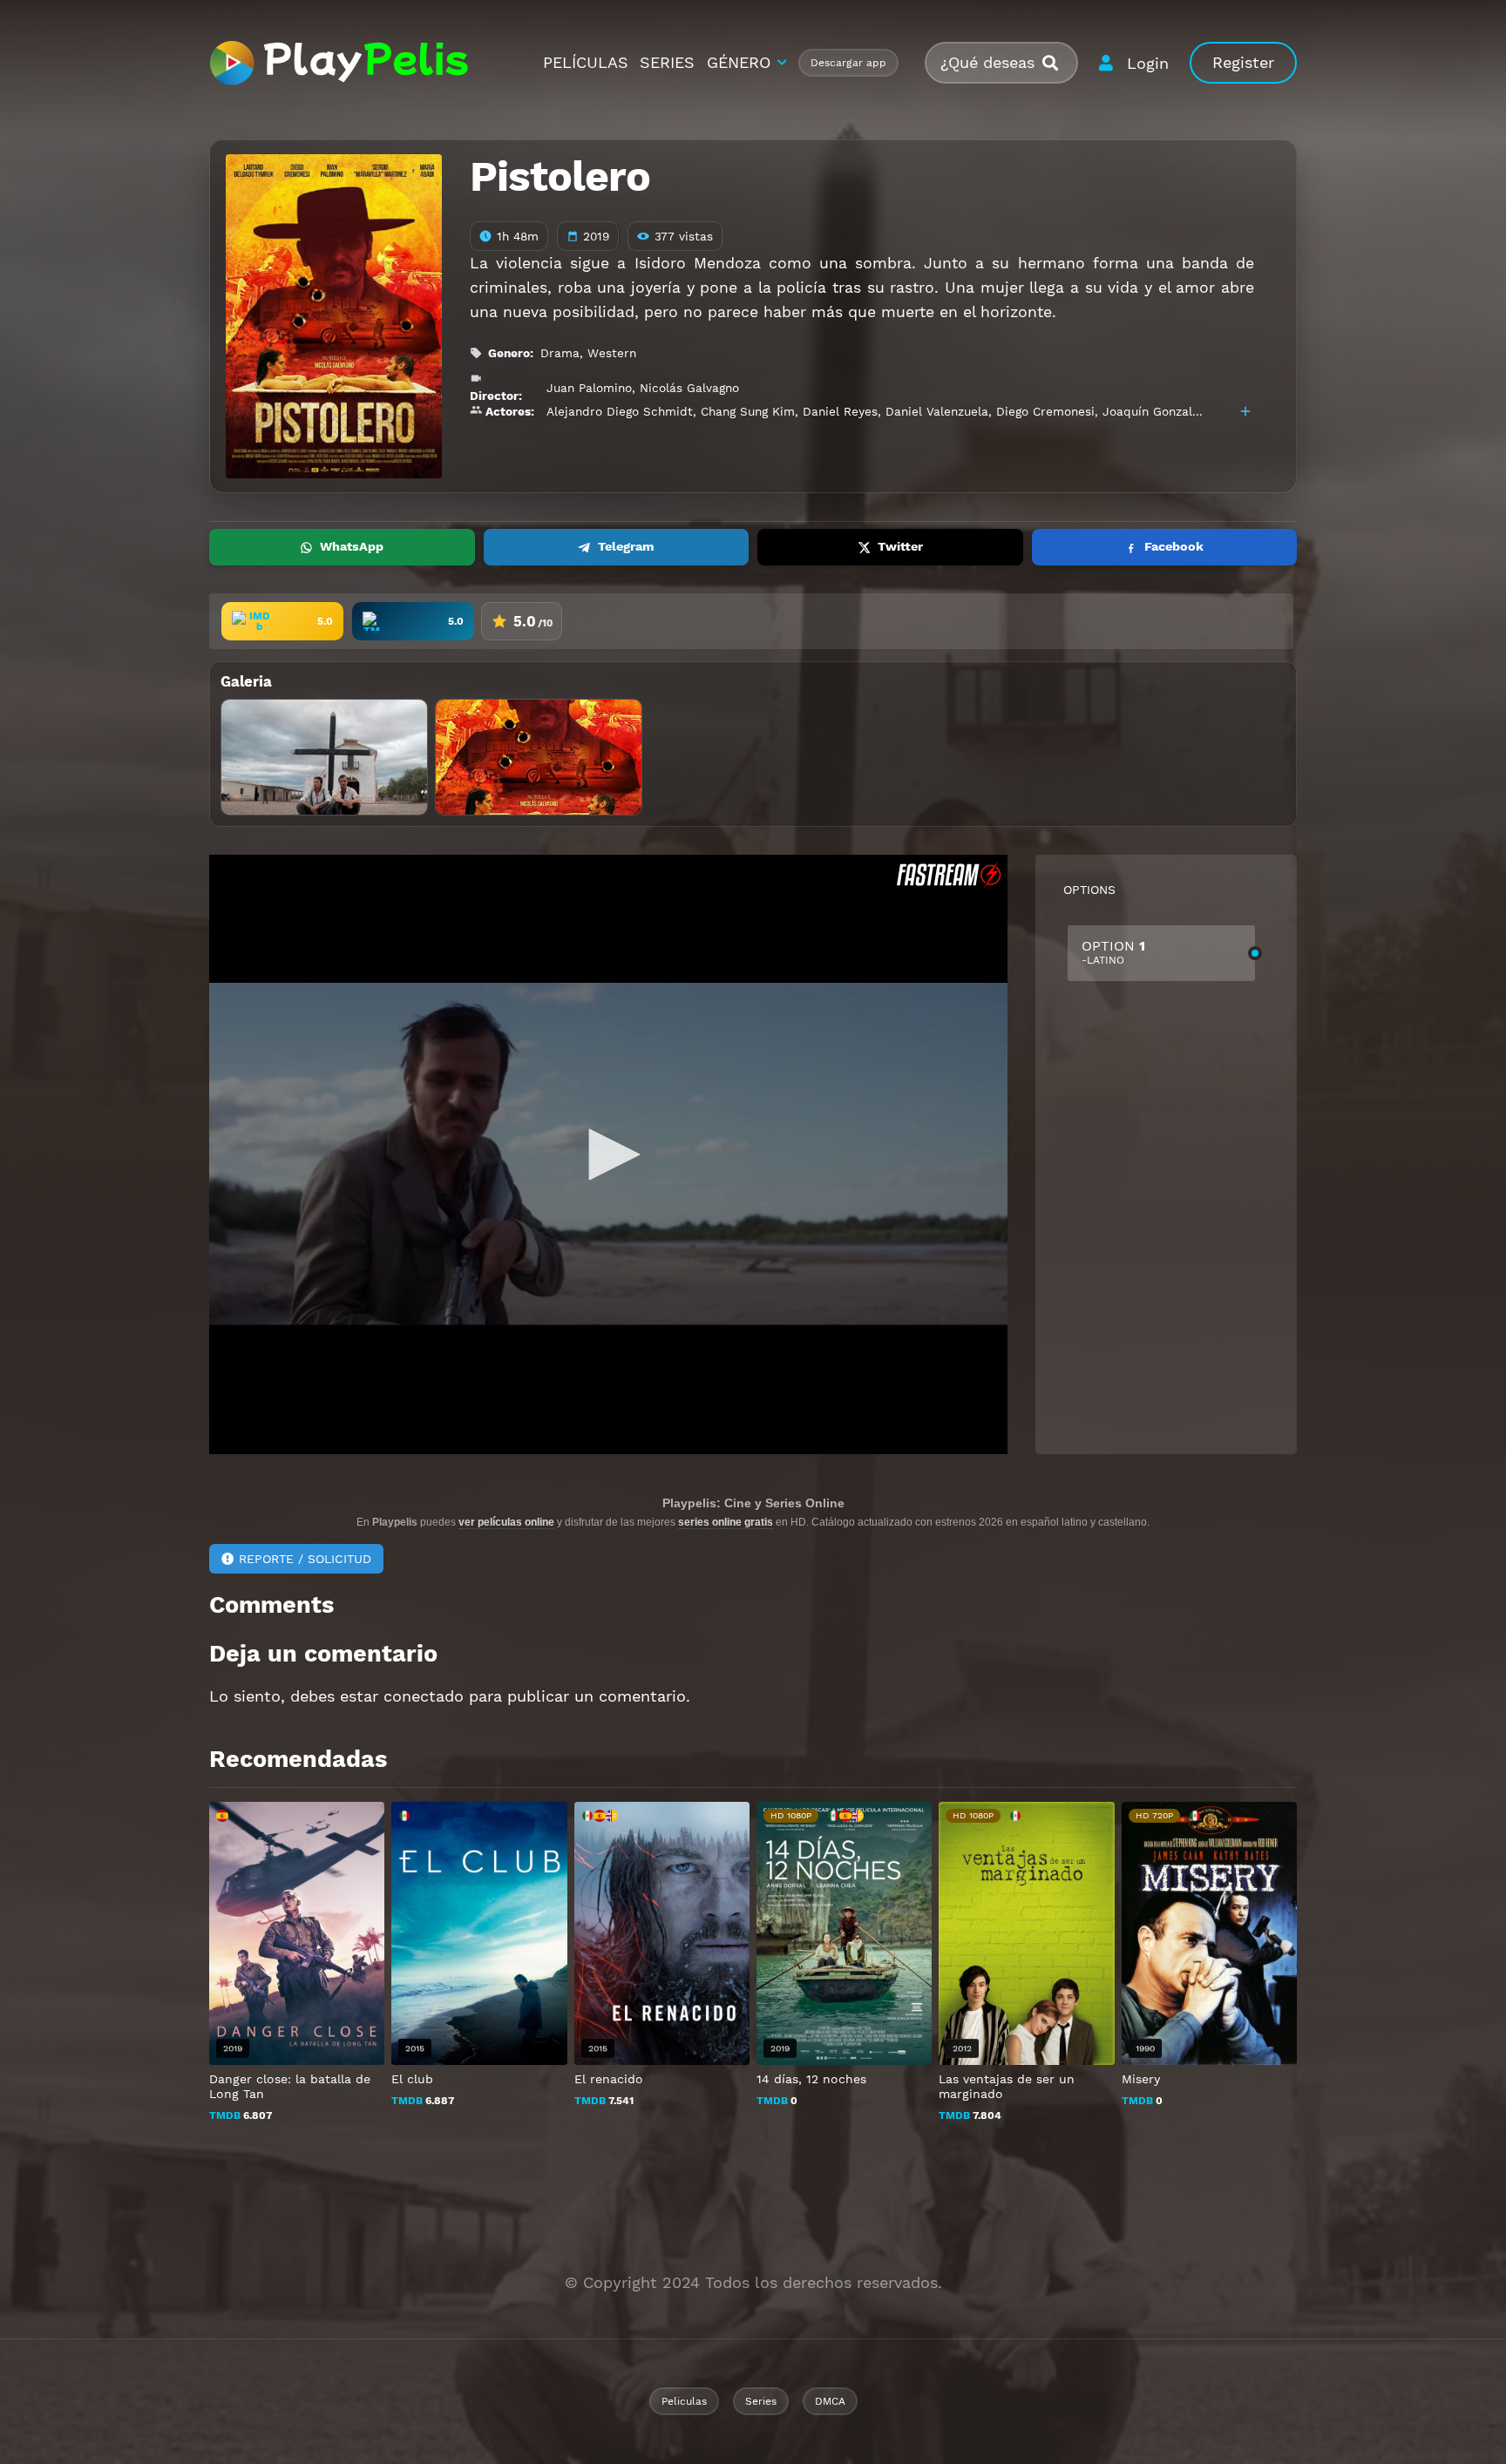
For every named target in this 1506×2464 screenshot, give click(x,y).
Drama (560, 353)
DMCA (830, 2401)
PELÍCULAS (586, 62)
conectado (424, 1696)
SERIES (667, 62)
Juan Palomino (589, 388)
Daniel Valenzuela (937, 411)
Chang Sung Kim (748, 411)
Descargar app (848, 63)
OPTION (1113, 952)
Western (612, 353)
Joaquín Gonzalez (1154, 411)
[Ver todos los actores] (1245, 411)
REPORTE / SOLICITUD (305, 1559)
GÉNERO (739, 62)
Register (1243, 62)
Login (1148, 63)
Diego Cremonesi (1045, 411)
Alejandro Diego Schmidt (620, 411)
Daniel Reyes (840, 411)
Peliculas (684, 2401)
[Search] (1057, 63)
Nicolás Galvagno (689, 388)
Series (761, 2401)
